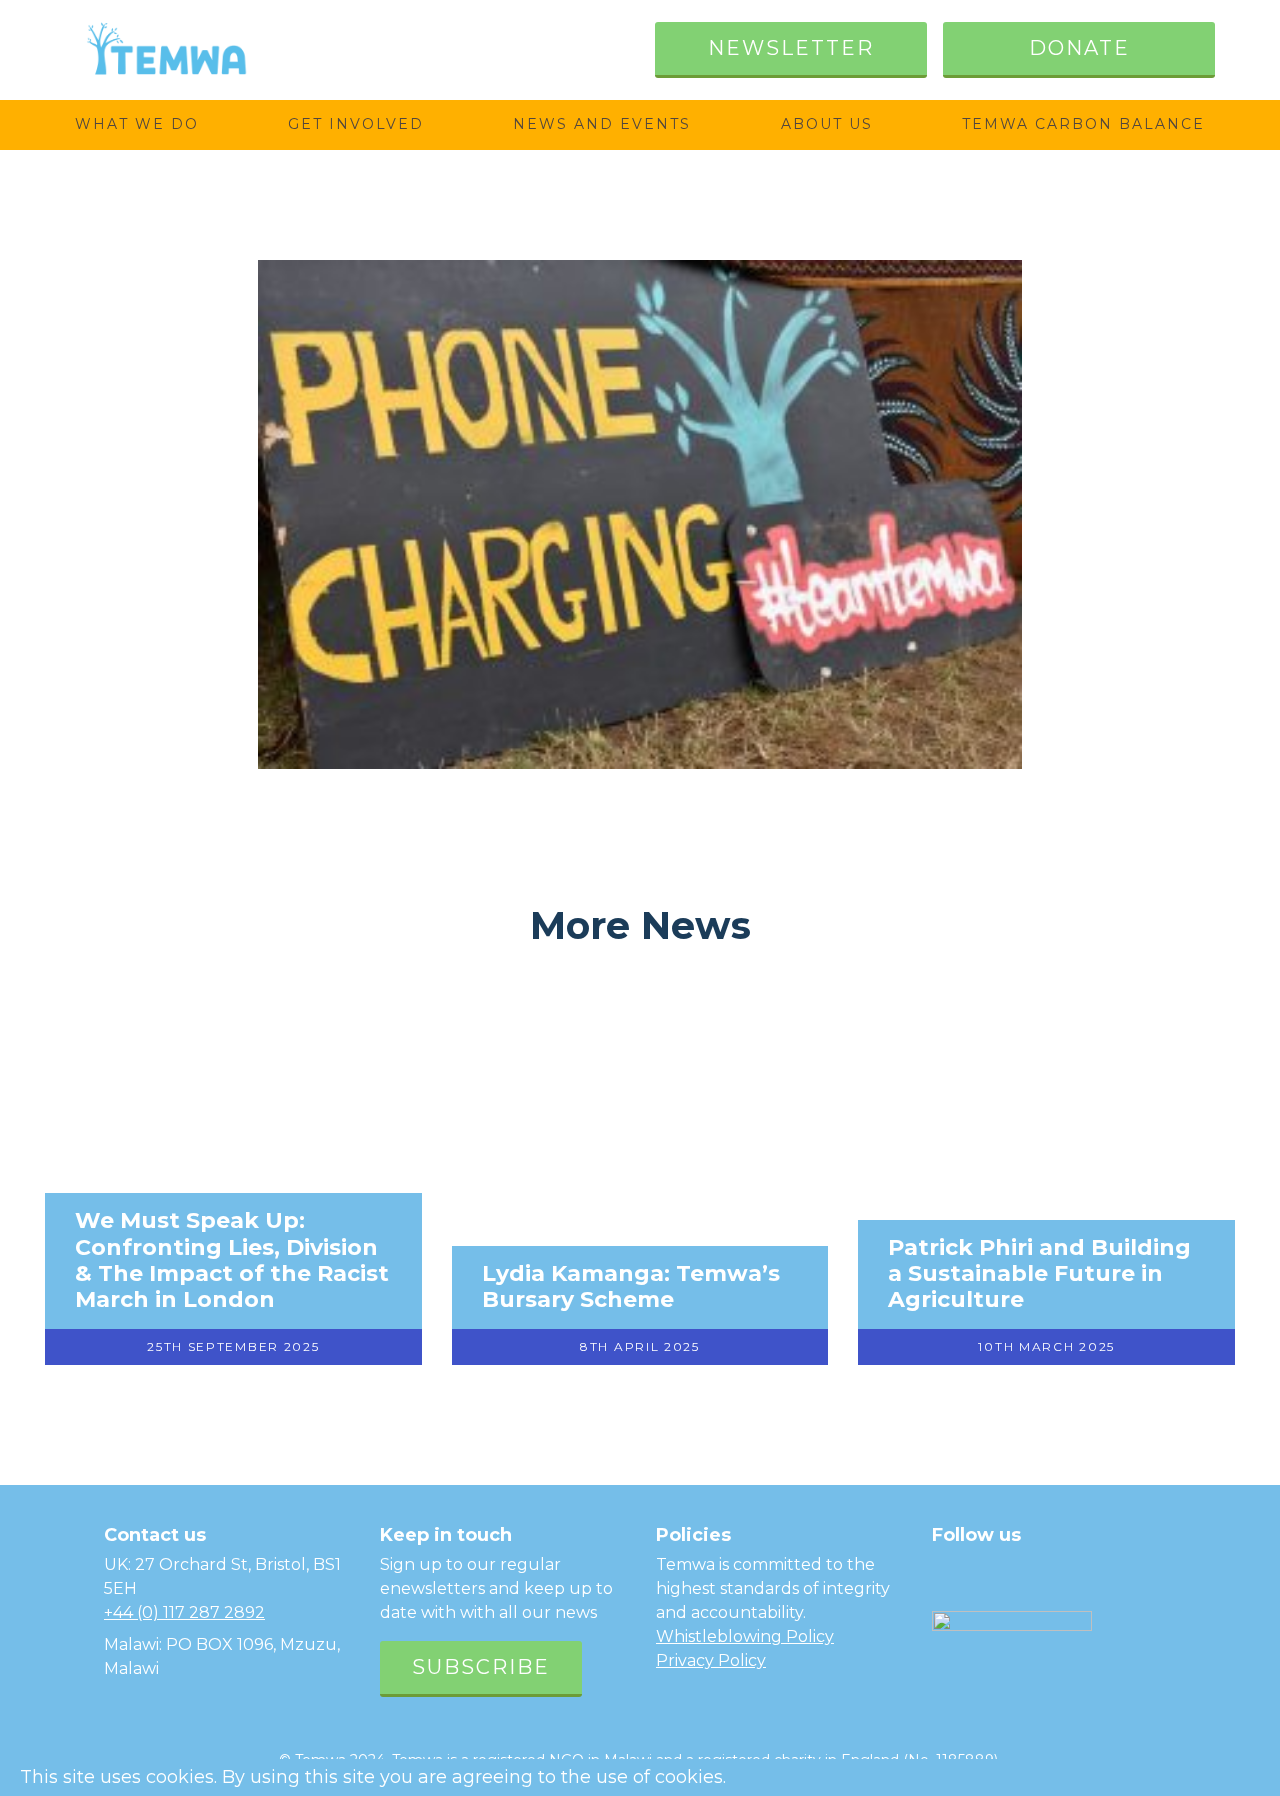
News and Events (602, 124)
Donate (1079, 48)
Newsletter (791, 48)
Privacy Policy (711, 1660)
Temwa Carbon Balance (1083, 124)
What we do (137, 124)
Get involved (356, 124)
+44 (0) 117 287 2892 (184, 1612)
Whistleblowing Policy (745, 1636)
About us (827, 124)
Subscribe (481, 1667)
